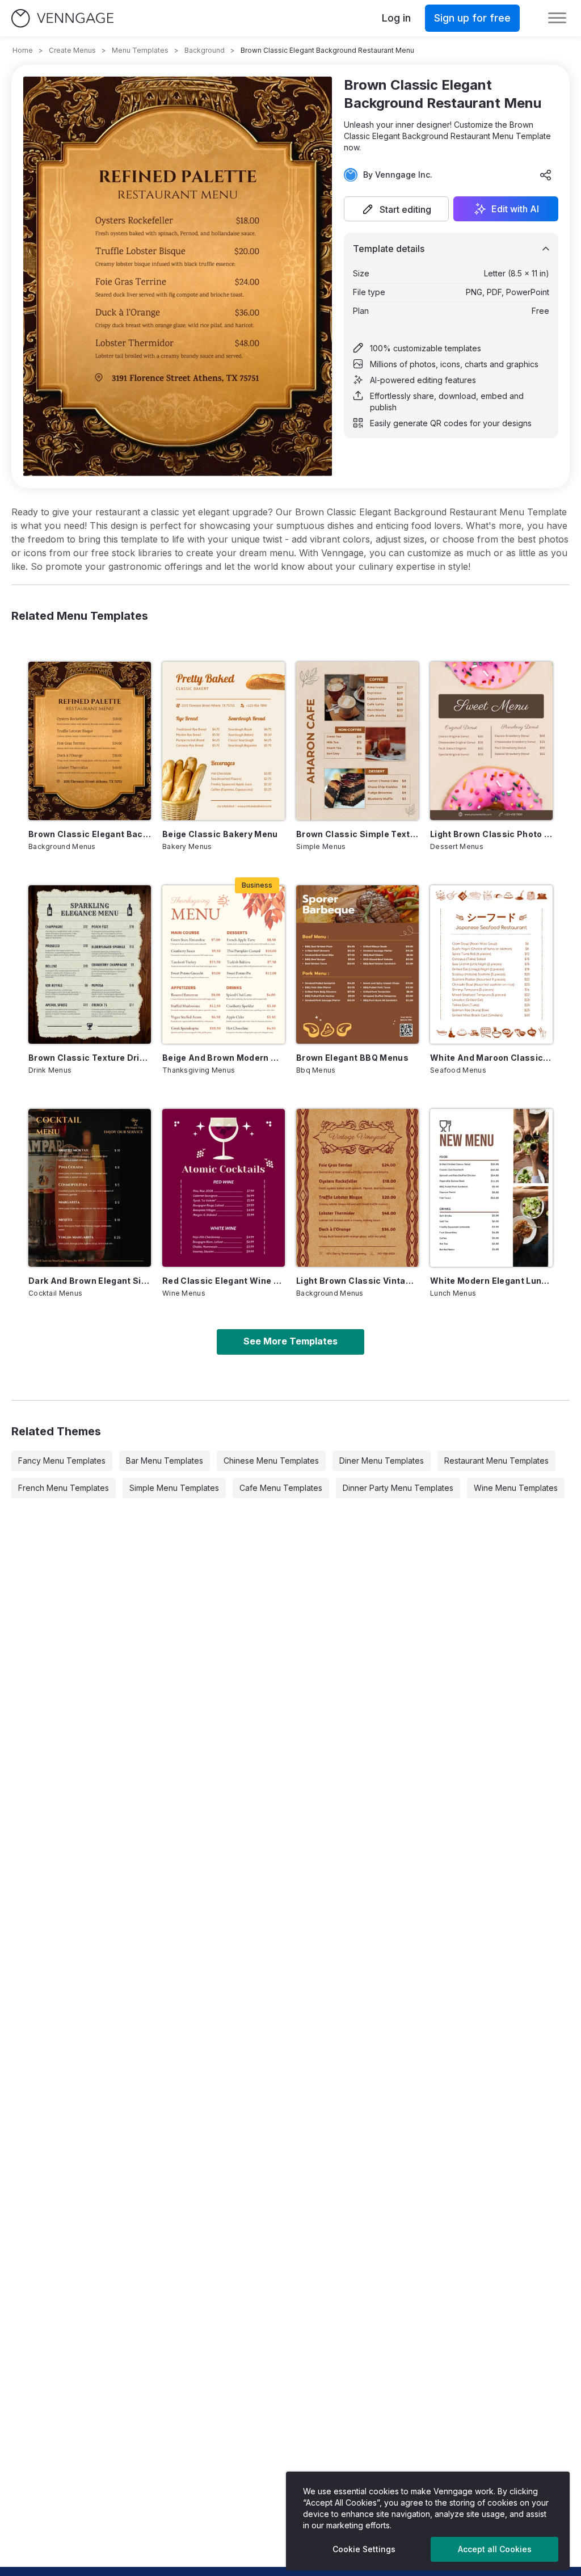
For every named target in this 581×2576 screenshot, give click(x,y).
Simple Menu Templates (174, 1488)
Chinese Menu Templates (271, 1461)
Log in (396, 18)
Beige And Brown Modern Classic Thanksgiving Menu (224, 1058)
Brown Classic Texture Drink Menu (90, 1058)
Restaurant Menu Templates (496, 1461)
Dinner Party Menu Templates (398, 1488)
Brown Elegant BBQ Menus (352, 1058)
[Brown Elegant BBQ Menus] (357, 965)
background (205, 50)
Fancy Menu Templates (62, 1461)
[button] (396, 209)
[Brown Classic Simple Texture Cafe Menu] (357, 741)
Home (23, 50)
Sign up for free (472, 18)
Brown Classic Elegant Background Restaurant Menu (90, 834)
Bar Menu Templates (165, 1461)
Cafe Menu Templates (281, 1488)
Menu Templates (140, 50)
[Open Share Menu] (546, 175)
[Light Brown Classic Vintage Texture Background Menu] (357, 1188)
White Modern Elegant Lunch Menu (491, 1281)
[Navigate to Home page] (62, 18)
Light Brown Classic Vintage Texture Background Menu (357, 1281)
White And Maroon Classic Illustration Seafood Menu (491, 1058)
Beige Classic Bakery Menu (220, 834)
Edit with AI (515, 209)
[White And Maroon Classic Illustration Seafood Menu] (491, 965)
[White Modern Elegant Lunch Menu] (491, 1188)
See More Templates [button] (290, 1341)
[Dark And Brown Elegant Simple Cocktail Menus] (90, 1188)
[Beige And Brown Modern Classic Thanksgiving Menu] (224, 965)
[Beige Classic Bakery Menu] (224, 741)
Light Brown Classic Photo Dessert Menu (491, 834)
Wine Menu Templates (516, 1488)
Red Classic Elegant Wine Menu (224, 1281)
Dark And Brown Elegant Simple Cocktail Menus (90, 1281)
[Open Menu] (557, 18)
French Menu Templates (64, 1488)
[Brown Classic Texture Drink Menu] (90, 965)
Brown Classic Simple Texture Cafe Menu (357, 834)
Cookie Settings (364, 2549)
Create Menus (72, 50)
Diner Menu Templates (382, 1461)
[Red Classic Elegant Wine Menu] (224, 1188)
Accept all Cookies (495, 2549)
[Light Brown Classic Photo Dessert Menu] (491, 741)
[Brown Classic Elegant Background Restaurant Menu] (90, 741)
